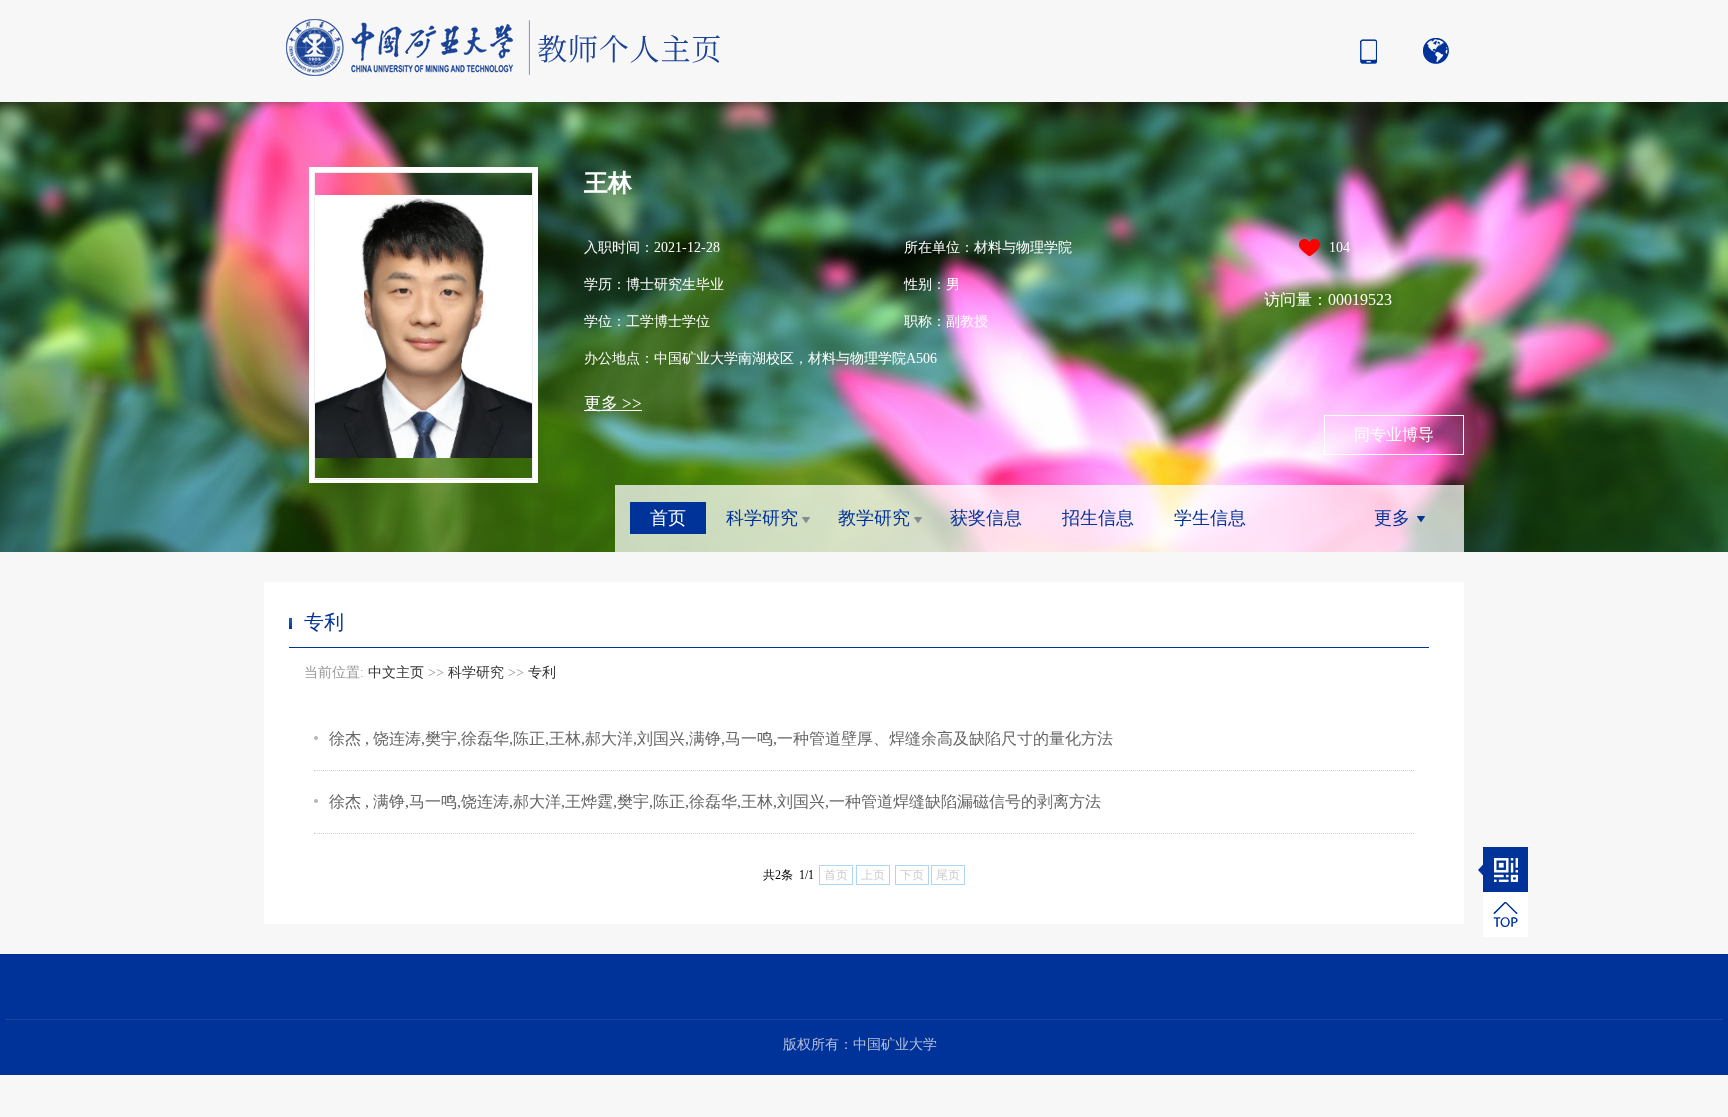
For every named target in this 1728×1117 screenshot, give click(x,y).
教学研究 (874, 518)
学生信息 (1210, 518)
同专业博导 (1394, 434)
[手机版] (1363, 51)
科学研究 (762, 518)
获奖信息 (986, 518)
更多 (1392, 518)
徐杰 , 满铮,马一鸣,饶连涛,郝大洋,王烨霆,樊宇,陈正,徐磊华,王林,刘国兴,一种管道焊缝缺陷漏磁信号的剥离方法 (715, 801)
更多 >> (613, 403)
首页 (668, 518)
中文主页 (396, 672)
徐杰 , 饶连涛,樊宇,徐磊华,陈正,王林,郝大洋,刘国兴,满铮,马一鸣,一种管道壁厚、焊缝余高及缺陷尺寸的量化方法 (721, 738)
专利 (542, 672)
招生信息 (1098, 518)
